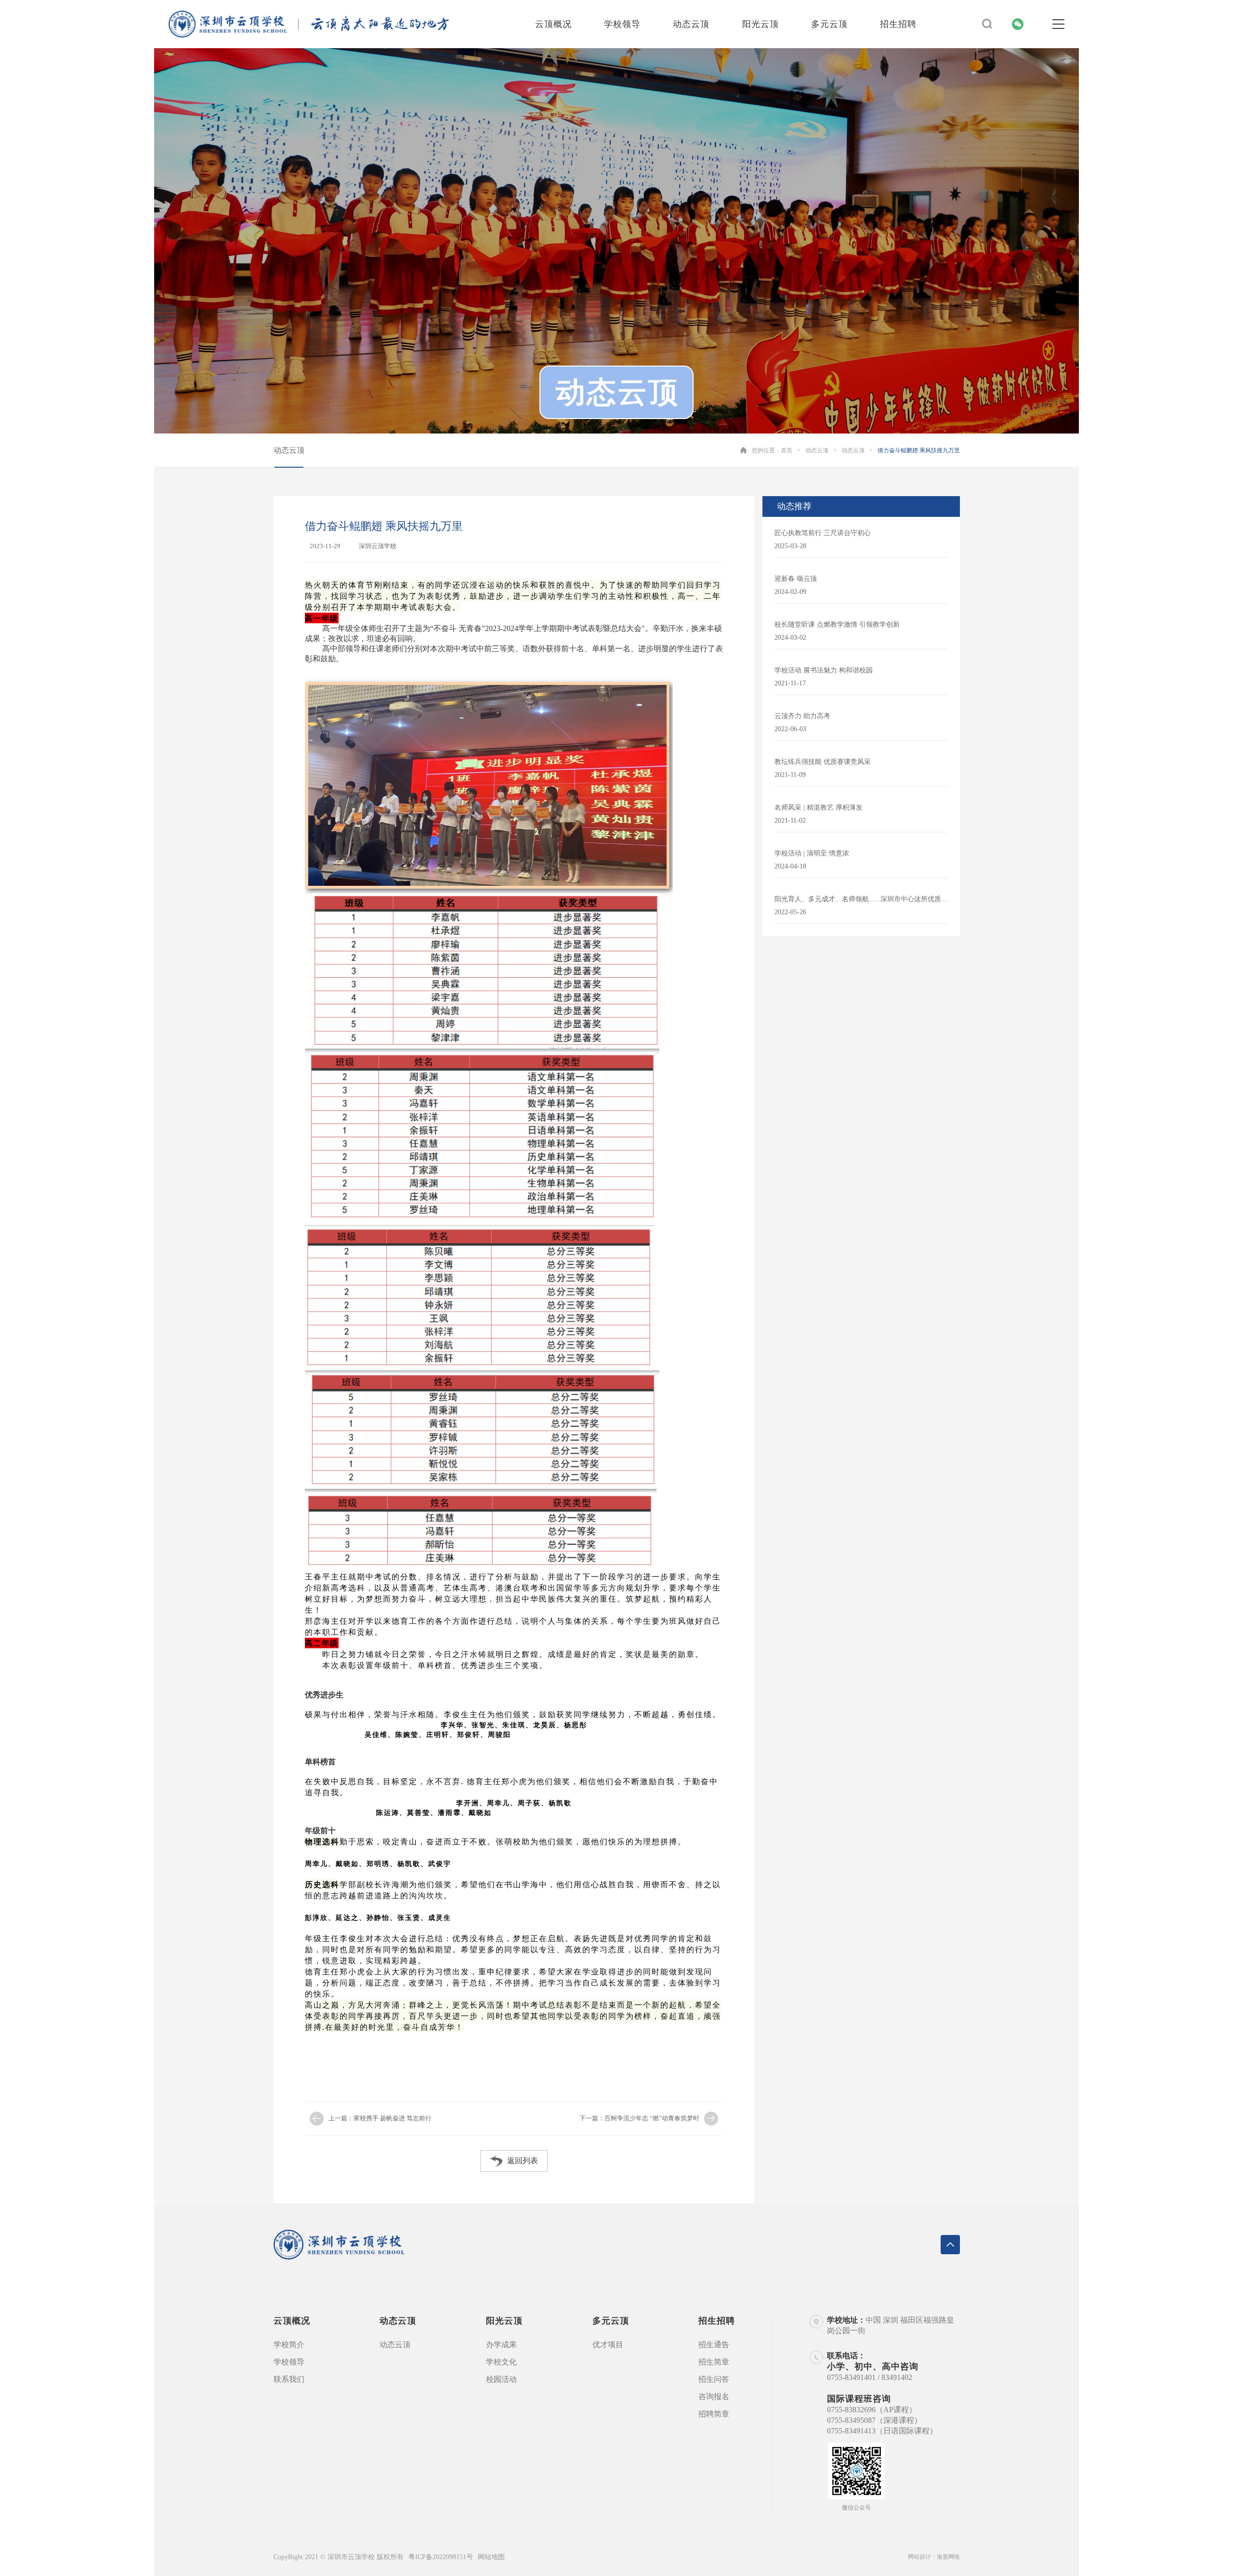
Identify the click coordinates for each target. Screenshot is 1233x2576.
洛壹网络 (948, 2557)
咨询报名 (714, 2397)
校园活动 (501, 2379)
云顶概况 (553, 24)
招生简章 (714, 2362)
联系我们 (289, 2379)
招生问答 (714, 2379)
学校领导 (622, 24)
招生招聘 (898, 24)
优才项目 (608, 2345)
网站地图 (491, 2557)
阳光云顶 (761, 24)
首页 (787, 450)
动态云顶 (691, 24)
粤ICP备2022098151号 (441, 2557)
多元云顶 (829, 24)
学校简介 (289, 2345)
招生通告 (714, 2345)
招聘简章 (714, 2414)
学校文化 (501, 2362)
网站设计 (919, 2557)
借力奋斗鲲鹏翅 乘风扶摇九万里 (919, 450)
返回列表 (523, 2161)
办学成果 (501, 2345)
